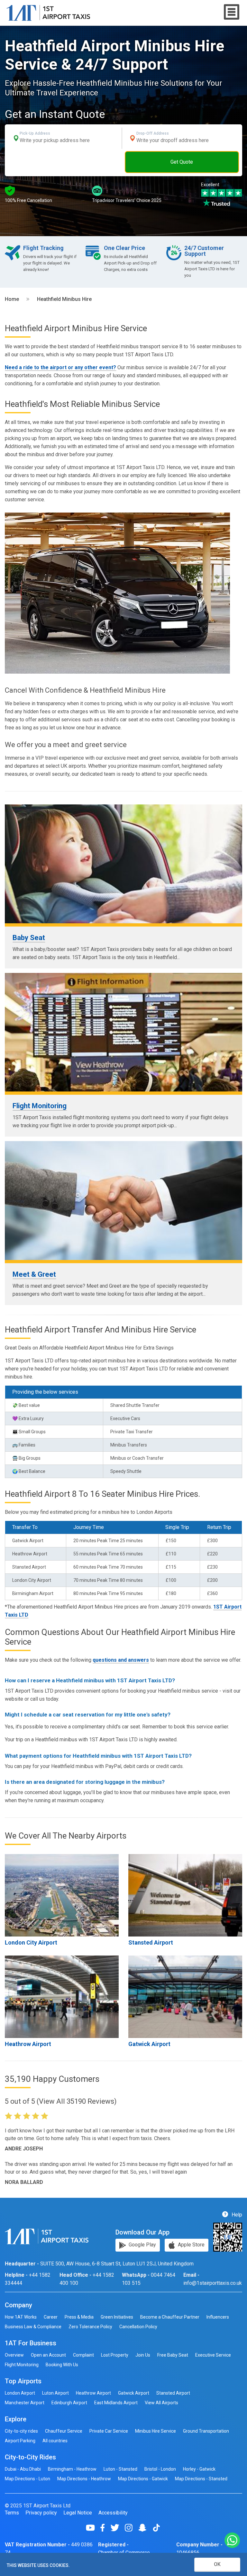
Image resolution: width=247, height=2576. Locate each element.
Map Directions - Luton (27, 2479)
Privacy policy (41, 2513)
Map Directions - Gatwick (143, 2479)
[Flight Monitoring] (123, 1032)
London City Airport (31, 1942)
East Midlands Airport (116, 2403)
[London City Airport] (62, 1895)
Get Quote (182, 162)
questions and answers (121, 1660)
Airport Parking (20, 2441)
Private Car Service (109, 2431)
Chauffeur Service (64, 2431)
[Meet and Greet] (123, 1201)
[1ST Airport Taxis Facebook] (105, 2528)
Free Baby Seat (173, 2355)
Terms (12, 2513)
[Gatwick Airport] (185, 1997)
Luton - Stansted (120, 2469)
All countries (55, 2441)
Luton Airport (55, 2393)
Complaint (83, 2355)
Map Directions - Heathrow (84, 2479)
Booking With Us (62, 2365)
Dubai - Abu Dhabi (23, 2469)
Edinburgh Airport (69, 2403)
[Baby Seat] (123, 864)
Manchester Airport (25, 2403)
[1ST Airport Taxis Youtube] (93, 2528)
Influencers (218, 2317)
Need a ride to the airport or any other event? (60, 367)
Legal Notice (78, 2513)
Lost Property (115, 2355)
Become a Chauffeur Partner (170, 2317)
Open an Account (48, 2355)
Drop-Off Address (153, 133)
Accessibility (113, 2513)
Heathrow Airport (28, 2044)
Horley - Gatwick (199, 2469)
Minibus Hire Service (156, 2431)
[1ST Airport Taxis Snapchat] (145, 2528)
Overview (14, 2355)
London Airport (20, 2393)
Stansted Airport (151, 1942)
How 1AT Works (21, 2317)
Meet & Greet (34, 1274)
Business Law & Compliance (33, 2327)
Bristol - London (160, 2469)
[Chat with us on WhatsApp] (232, 2541)
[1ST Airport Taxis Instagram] (131, 2528)
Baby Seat (29, 938)
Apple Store (191, 2245)
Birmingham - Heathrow (72, 2469)
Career (51, 2317)
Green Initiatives (117, 2317)
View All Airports (161, 2403)
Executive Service (213, 2355)
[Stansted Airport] (185, 1895)
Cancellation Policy (138, 2327)
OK (217, 2564)
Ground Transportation (206, 2431)
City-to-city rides (21, 2431)
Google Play (142, 2245)
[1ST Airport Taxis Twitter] (117, 2528)
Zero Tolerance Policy (90, 2327)
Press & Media (79, 2317)
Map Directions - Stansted (201, 2479)
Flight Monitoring (40, 1106)
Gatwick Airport (149, 2044)
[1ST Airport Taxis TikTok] (156, 2528)
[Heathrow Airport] (62, 1997)
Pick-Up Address (35, 133)
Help (236, 2214)
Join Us (143, 2355)
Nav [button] (232, 12)
